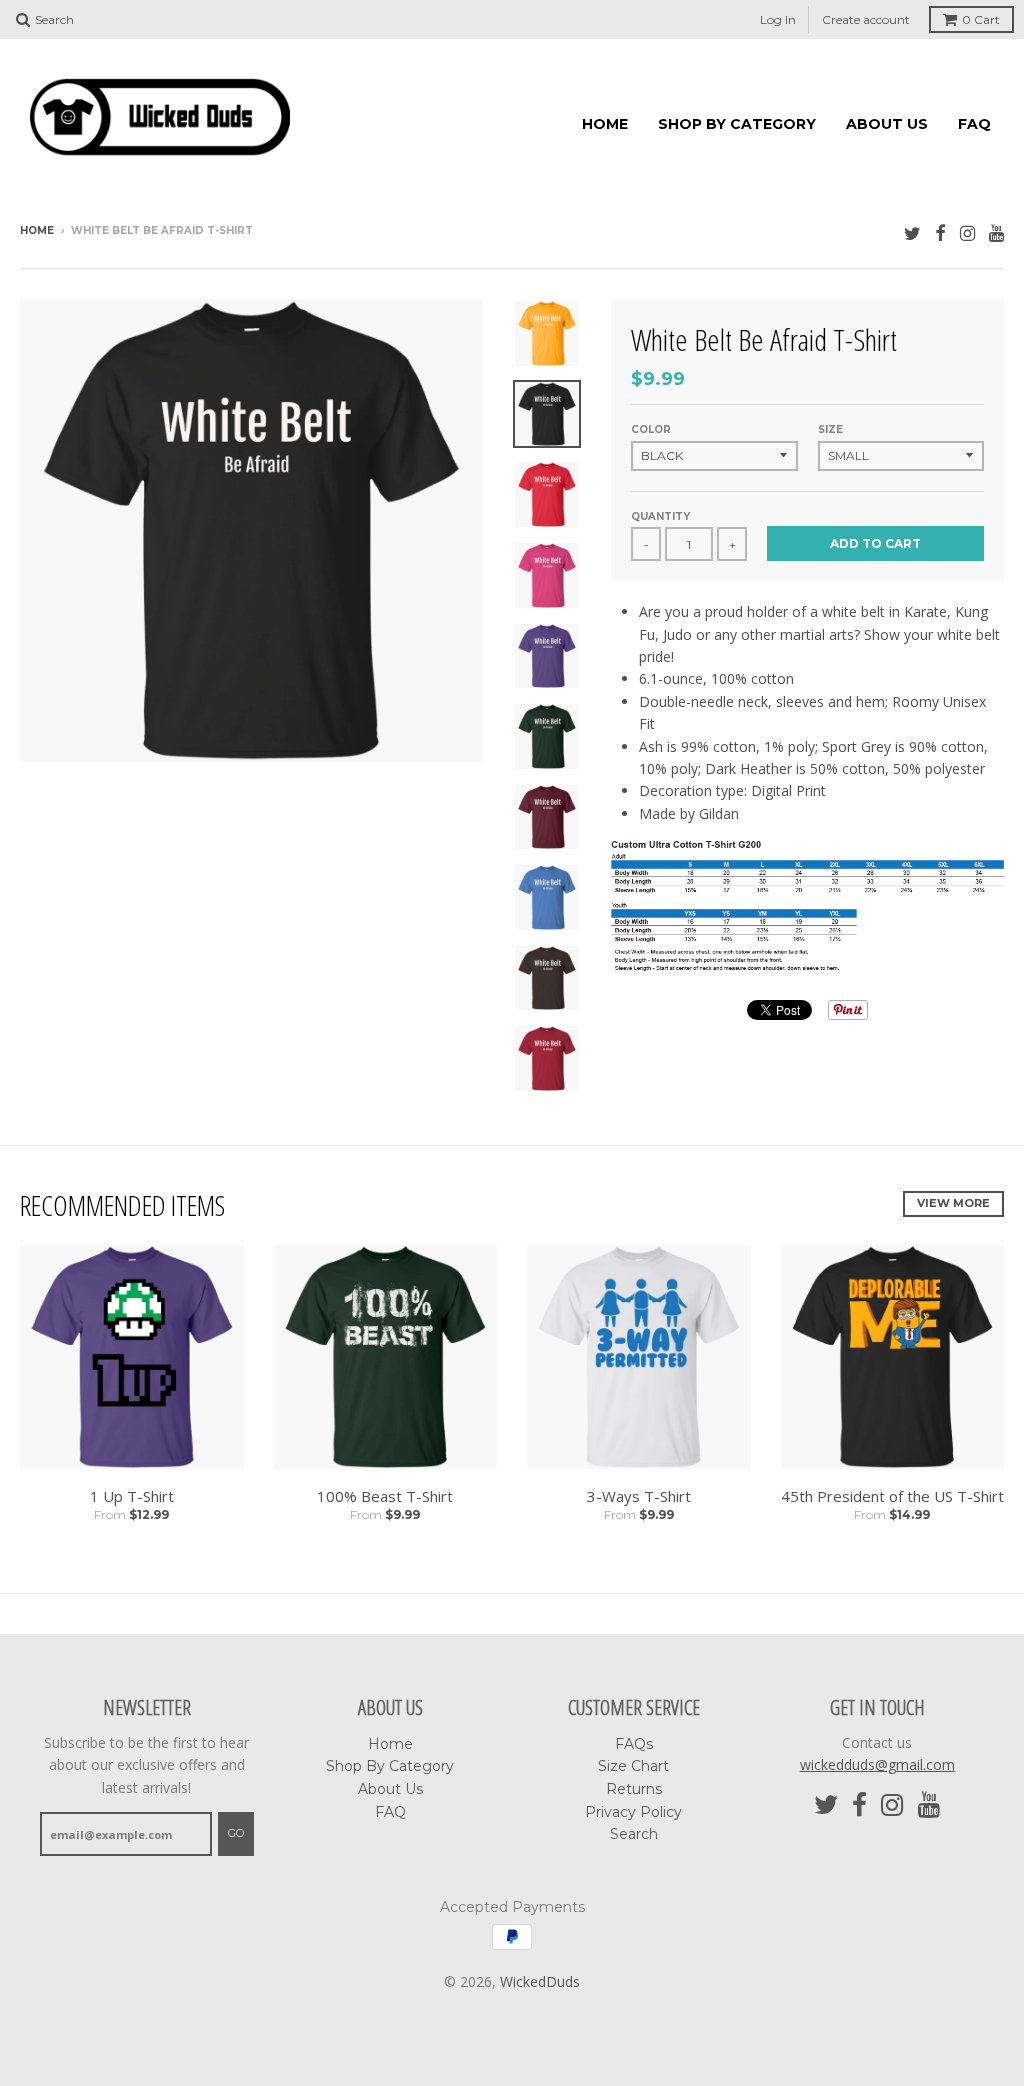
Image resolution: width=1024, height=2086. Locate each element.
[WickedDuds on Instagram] (967, 232)
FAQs (634, 1744)
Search (634, 1834)
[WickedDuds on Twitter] (912, 232)
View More (953, 1203)
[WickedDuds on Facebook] (940, 232)
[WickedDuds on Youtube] (996, 232)
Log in (778, 19)
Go (236, 1833)
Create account (866, 19)
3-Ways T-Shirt (639, 1496)
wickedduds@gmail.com (877, 1764)
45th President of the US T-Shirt (892, 1496)
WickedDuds (540, 1981)
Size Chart (633, 1766)
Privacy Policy (633, 1812)
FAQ (974, 124)
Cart (981, 19)
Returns (634, 1789)
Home (605, 124)
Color (651, 429)
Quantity (660, 516)
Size (830, 429)
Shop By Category (737, 124)
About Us (887, 124)
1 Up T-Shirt (132, 1496)
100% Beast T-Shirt (385, 1496)
